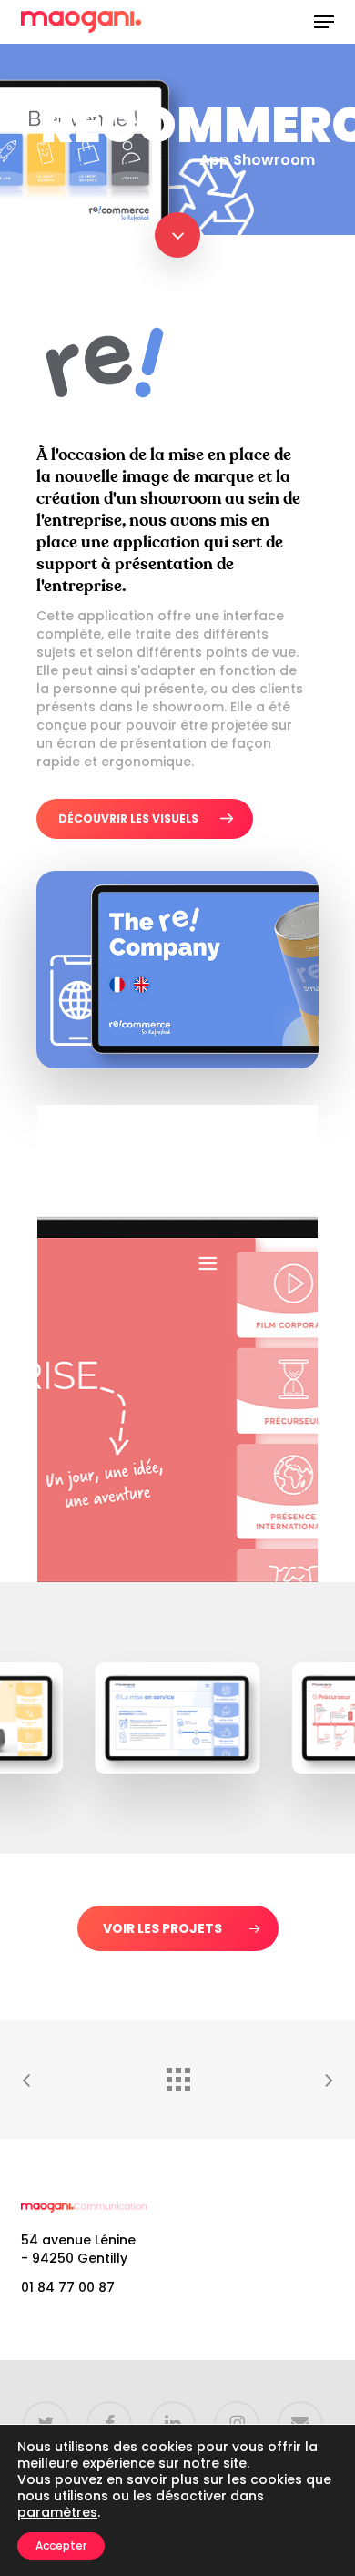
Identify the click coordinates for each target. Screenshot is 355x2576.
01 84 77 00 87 (68, 2287)
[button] (324, 22)
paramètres (57, 2512)
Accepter (61, 2545)
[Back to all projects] (177, 2075)
